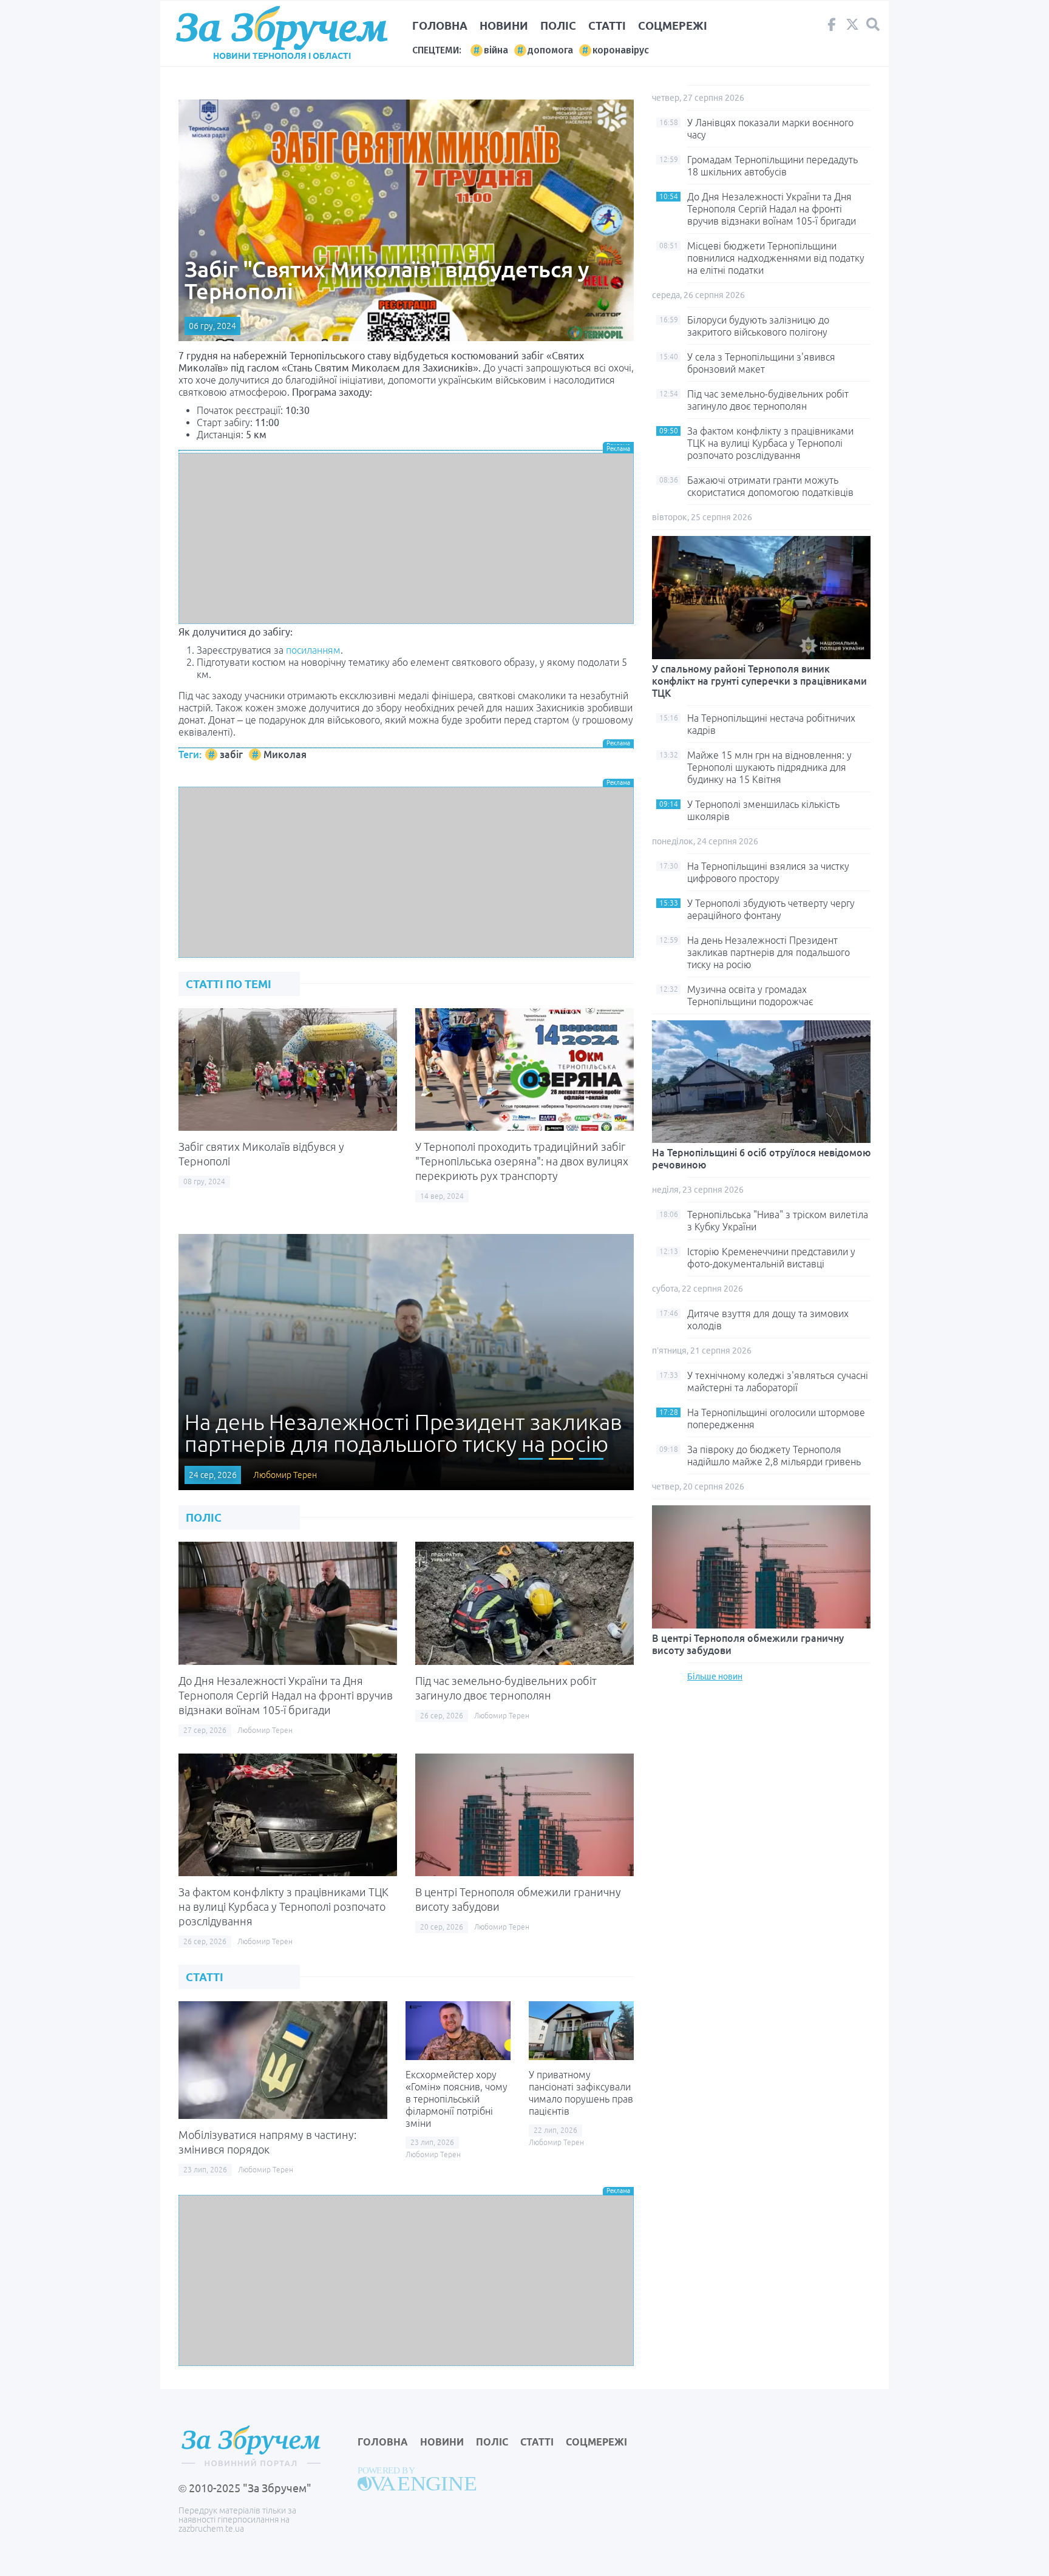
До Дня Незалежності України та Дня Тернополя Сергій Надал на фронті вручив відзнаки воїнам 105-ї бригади (286, 1695)
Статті (607, 25)
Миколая (285, 754)
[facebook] (832, 27)
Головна (440, 25)
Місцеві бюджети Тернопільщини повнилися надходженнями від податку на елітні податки (776, 258)
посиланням (313, 650)
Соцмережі (673, 25)
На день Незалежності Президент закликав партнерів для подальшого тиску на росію (769, 952)
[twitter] (852, 27)
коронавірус (621, 50)
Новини (504, 25)
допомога (550, 50)
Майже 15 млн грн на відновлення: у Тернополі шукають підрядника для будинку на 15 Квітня (769, 767)
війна (496, 50)
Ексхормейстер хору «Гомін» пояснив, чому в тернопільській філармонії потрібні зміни (457, 2099)
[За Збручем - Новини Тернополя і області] (282, 28)
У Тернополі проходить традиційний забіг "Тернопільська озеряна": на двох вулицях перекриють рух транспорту (522, 1161)
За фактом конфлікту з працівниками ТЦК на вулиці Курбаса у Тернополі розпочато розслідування (283, 1907)
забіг (231, 754)
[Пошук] (873, 25)
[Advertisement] (406, 538)
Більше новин (715, 1676)
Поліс (558, 25)
